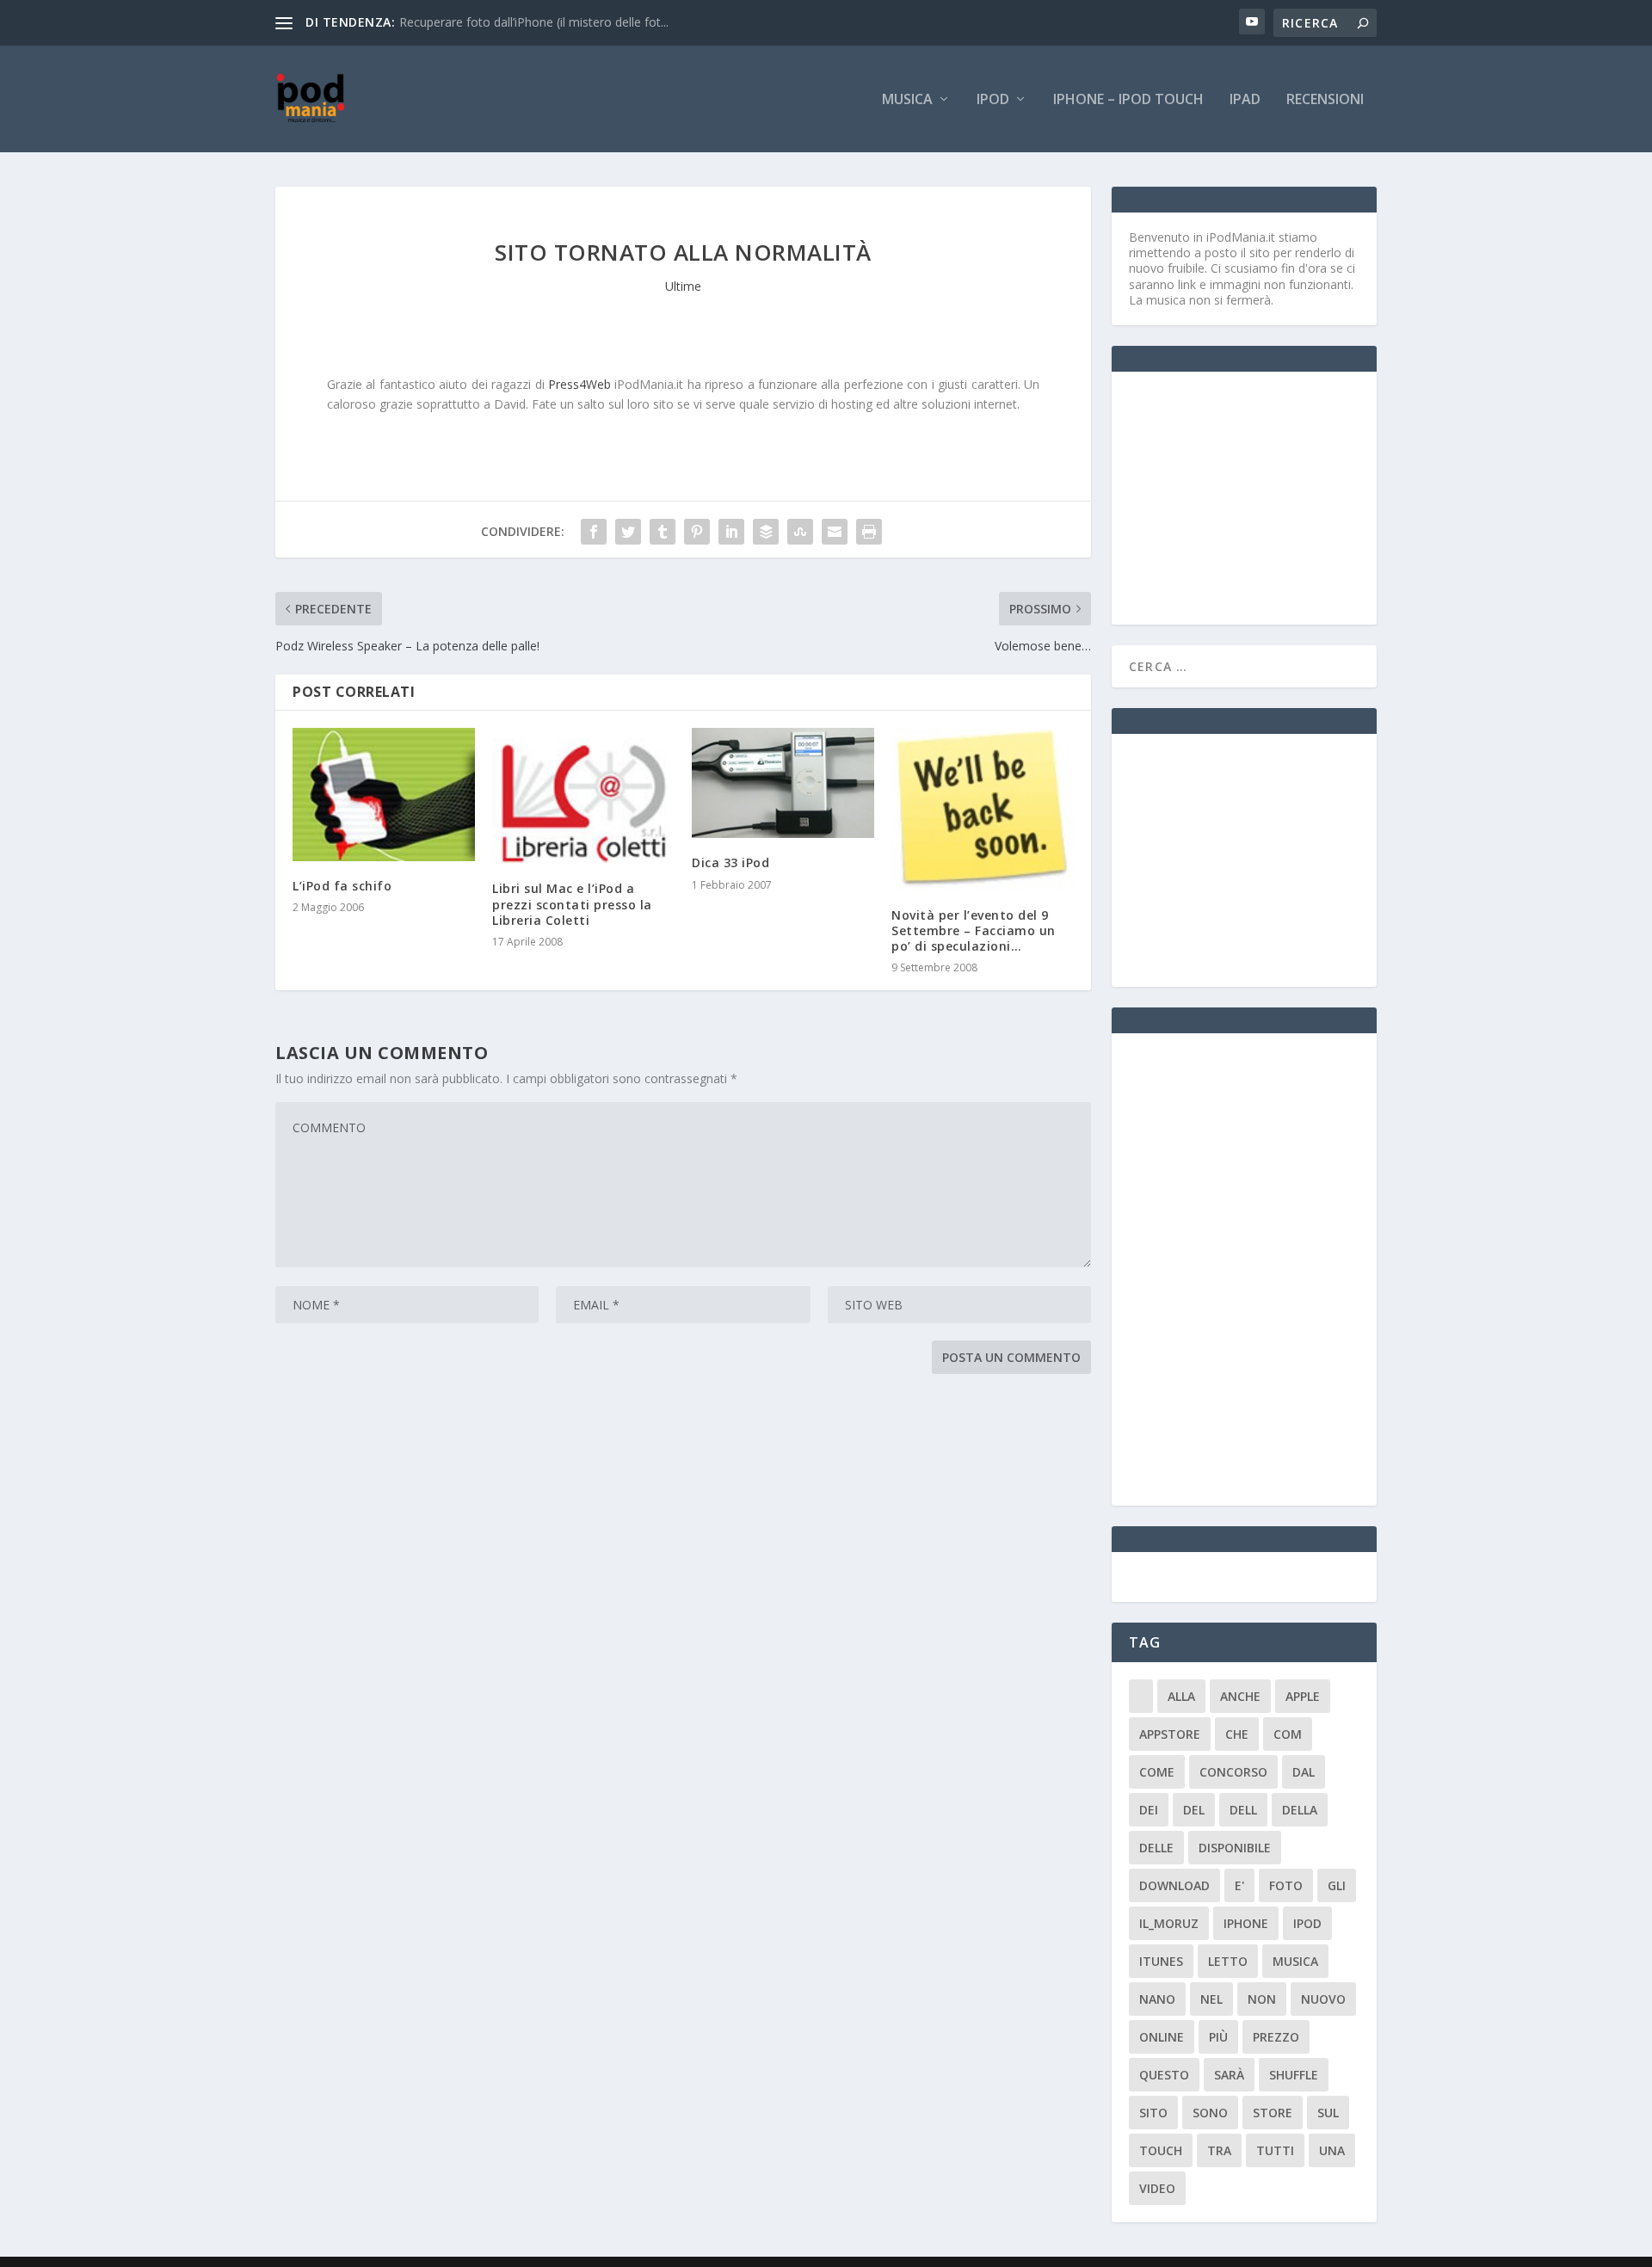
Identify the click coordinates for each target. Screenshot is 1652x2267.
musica (1295, 1961)
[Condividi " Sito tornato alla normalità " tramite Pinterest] (697, 532)
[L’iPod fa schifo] (384, 795)
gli (1337, 1885)
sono (1210, 2113)
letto (1228, 1961)
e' (1239, 1885)
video (1157, 2188)
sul (1328, 2113)
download (1174, 1885)
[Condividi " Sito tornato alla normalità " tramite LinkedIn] (731, 532)
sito (1153, 2113)
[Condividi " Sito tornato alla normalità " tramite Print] (869, 532)
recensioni (1325, 100)
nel (1211, 1999)
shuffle (1294, 2075)
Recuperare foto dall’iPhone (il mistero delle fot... (534, 22)
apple (1303, 1696)
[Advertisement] (1258, 496)
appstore (1170, 1734)
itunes (1161, 1961)
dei (1149, 1810)
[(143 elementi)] (1141, 1696)
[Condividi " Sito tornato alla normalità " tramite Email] (835, 532)
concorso (1233, 1772)
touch (1161, 2150)
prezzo (1276, 2037)
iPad (1245, 100)
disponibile (1235, 1848)
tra (1219, 2150)
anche (1240, 1696)
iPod (993, 100)
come (1157, 1772)
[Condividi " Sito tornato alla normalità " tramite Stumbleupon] (800, 532)
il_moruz (1169, 1923)
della (1300, 1810)
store (1273, 2113)
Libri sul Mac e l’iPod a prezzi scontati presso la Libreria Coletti (572, 904)
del (1194, 1810)
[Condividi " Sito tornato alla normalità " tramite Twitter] (628, 532)
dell (1243, 1810)
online (1162, 2037)
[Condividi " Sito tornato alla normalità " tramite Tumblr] (663, 532)
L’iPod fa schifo (342, 886)
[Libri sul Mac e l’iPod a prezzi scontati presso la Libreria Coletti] (583, 796)
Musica (907, 100)
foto (1286, 1885)
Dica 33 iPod (730, 862)
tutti (1275, 2150)
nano (1157, 1999)
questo (1164, 2075)
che (1237, 1734)
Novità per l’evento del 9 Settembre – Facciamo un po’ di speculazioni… (974, 930)
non (1262, 1999)
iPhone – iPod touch (1128, 100)
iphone (1246, 1923)
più (1218, 2037)
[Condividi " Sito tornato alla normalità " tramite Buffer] (766, 532)
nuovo (1323, 1999)
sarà (1229, 2075)
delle (1156, 1848)
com (1288, 1734)
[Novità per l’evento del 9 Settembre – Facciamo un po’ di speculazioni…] (983, 809)
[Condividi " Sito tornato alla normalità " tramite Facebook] (594, 532)
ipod (1307, 1923)
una (1332, 2150)
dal (1304, 1772)
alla (1181, 1696)
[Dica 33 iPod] (783, 783)
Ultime (683, 286)
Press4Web (579, 384)
